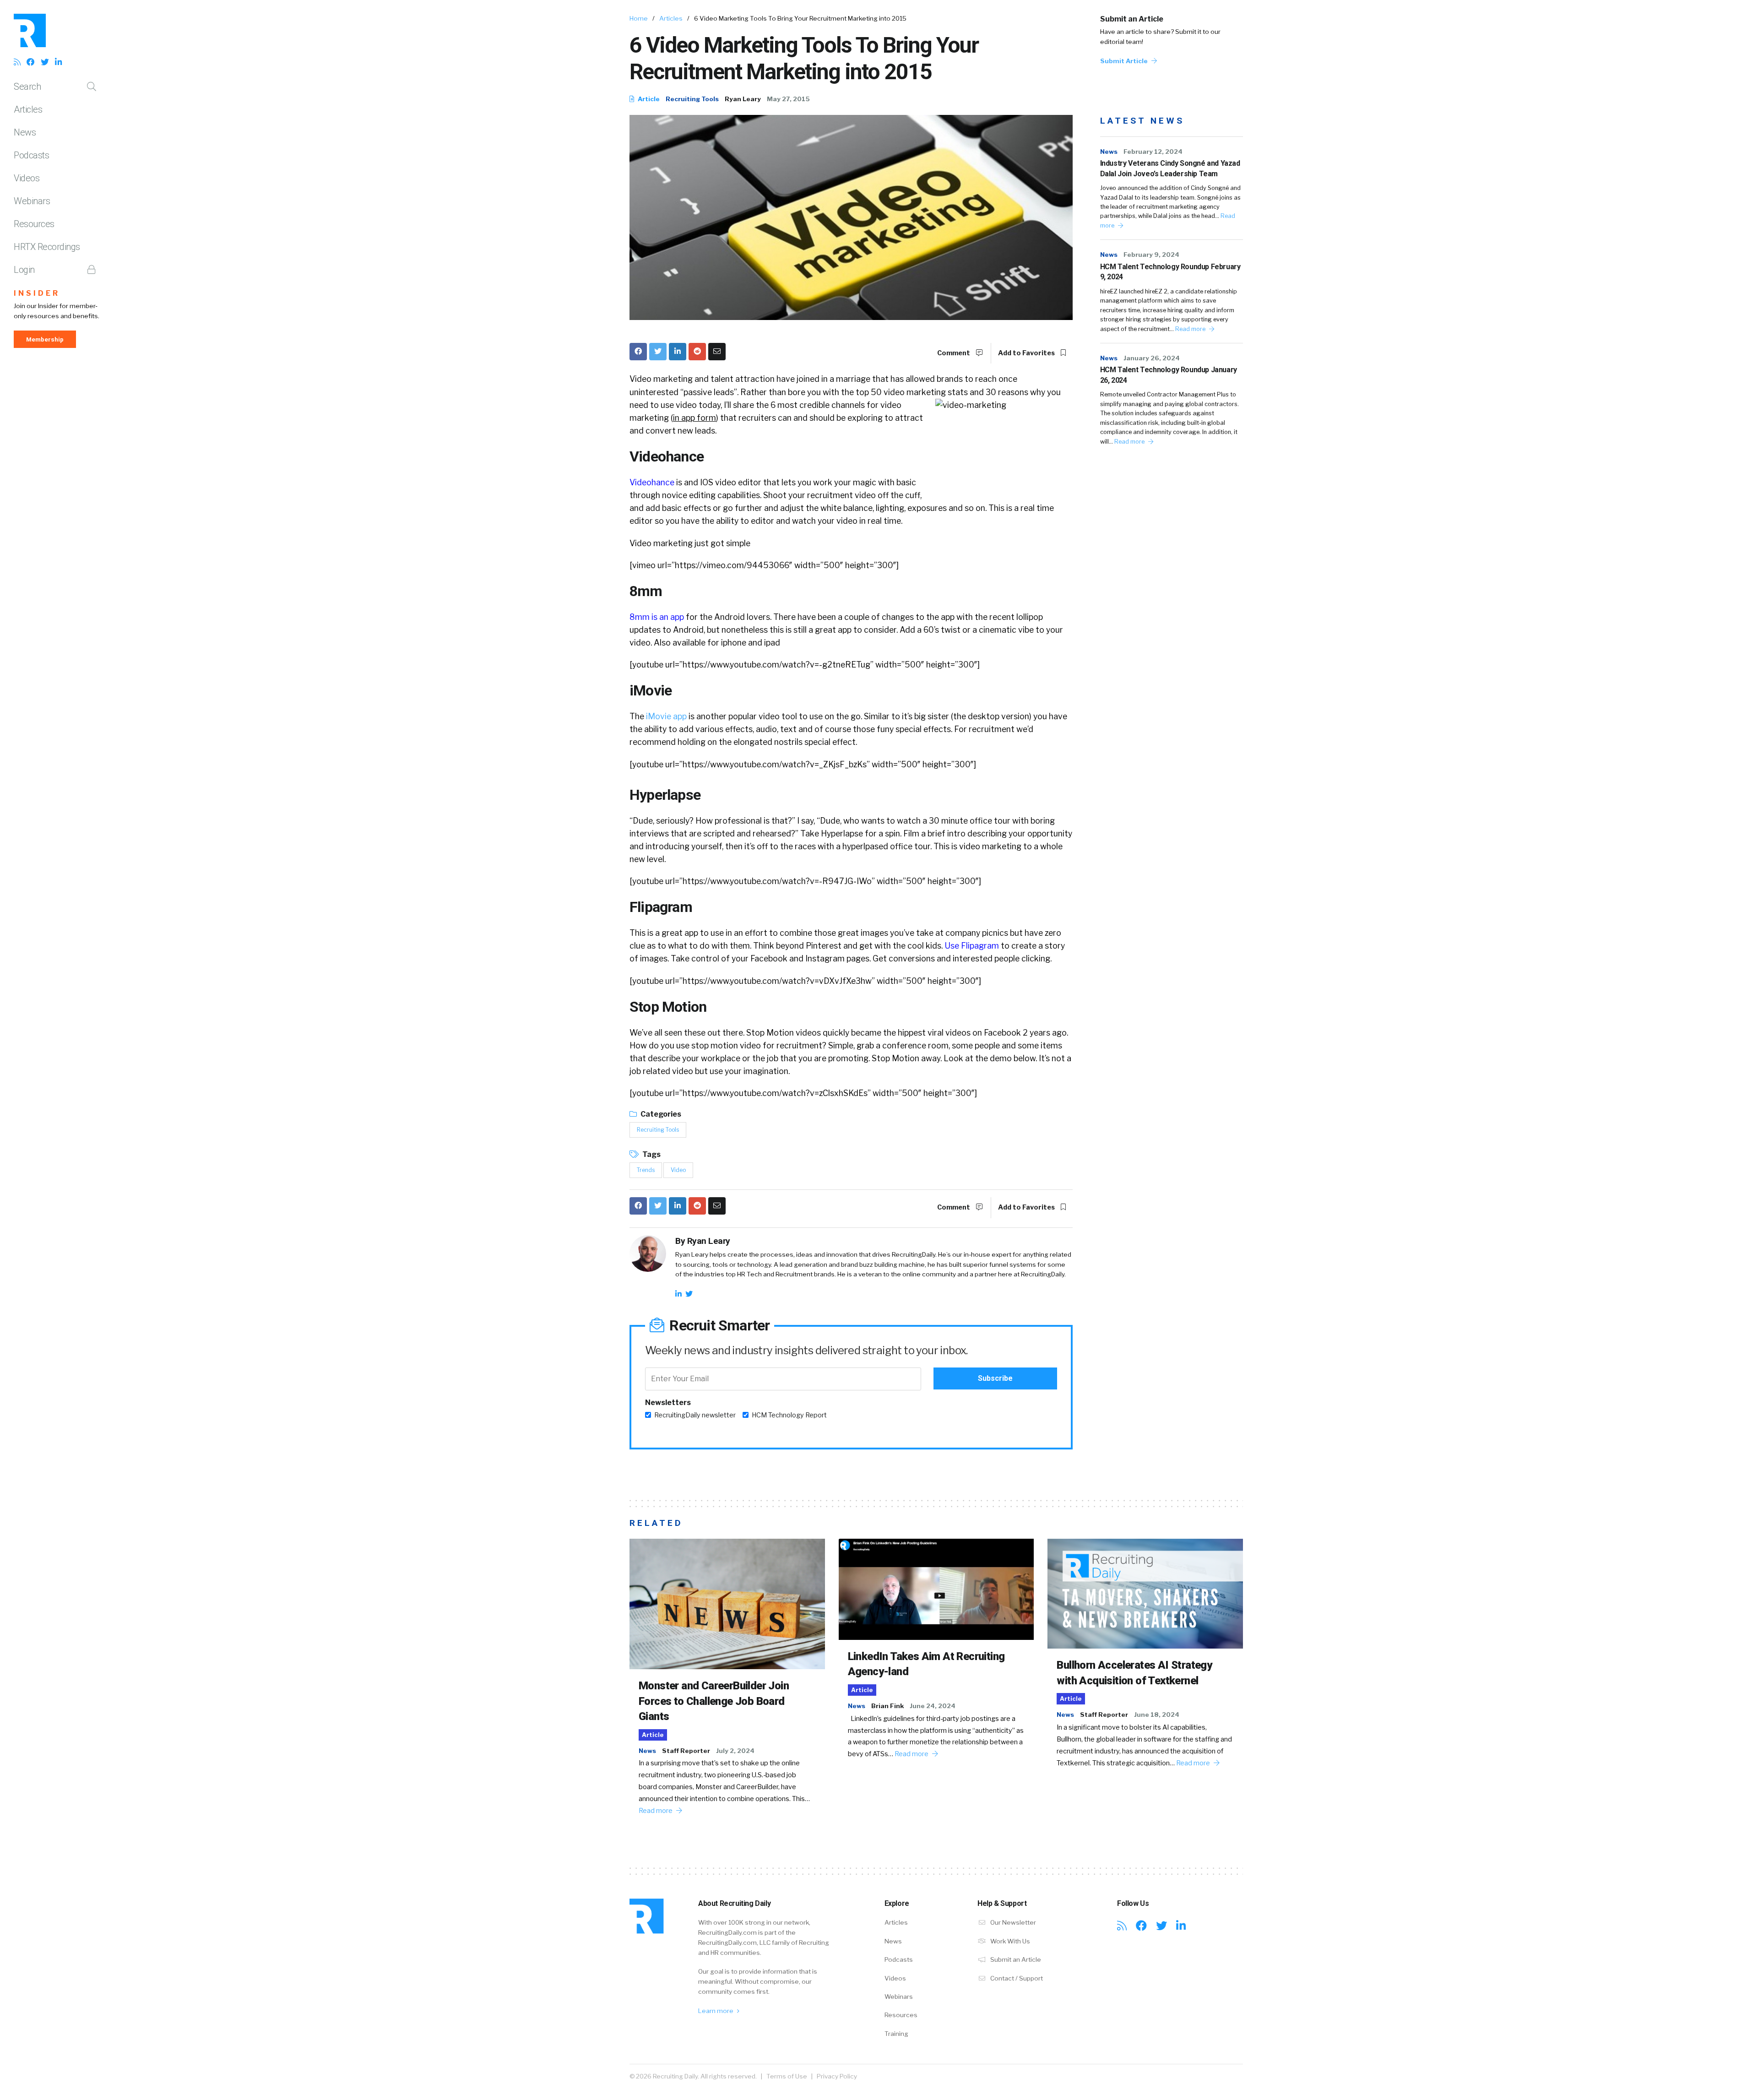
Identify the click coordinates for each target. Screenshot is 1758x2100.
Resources (34, 224)
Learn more (716, 2011)
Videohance (652, 482)
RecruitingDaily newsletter (695, 1415)
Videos (27, 178)
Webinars (32, 201)
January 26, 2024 (1152, 358)
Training (896, 2034)
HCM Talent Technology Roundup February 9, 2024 (1170, 272)
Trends (646, 1170)
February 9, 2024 (1151, 255)
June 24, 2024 (933, 1706)
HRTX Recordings (47, 247)
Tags (651, 1154)
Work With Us (1009, 1941)
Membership (45, 339)
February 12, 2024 (1153, 152)
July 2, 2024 (735, 1751)
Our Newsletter (1012, 1922)
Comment (954, 353)
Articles (28, 109)
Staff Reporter (686, 1751)
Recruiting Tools (692, 99)
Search (27, 87)
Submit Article (1125, 61)
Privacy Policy (837, 2076)
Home (639, 18)
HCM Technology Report (789, 1415)
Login (24, 270)
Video (678, 1170)
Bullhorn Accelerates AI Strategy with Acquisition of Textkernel (1134, 1673)
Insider (37, 293)
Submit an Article (1132, 19)
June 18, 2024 (1157, 1715)
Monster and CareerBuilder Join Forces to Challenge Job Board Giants (714, 1701)
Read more (1191, 329)
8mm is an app (657, 617)
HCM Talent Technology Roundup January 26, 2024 (1169, 375)
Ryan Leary (743, 99)
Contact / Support (1016, 1978)
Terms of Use (787, 2076)
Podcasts (31, 155)
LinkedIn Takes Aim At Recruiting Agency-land (926, 1664)
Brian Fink (887, 1706)
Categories (660, 1114)
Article (648, 99)
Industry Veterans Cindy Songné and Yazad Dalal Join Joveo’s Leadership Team (1170, 168)
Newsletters (668, 1403)
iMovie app (666, 716)
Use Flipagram (972, 946)
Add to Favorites (1027, 353)
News (25, 132)
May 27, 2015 (788, 99)
